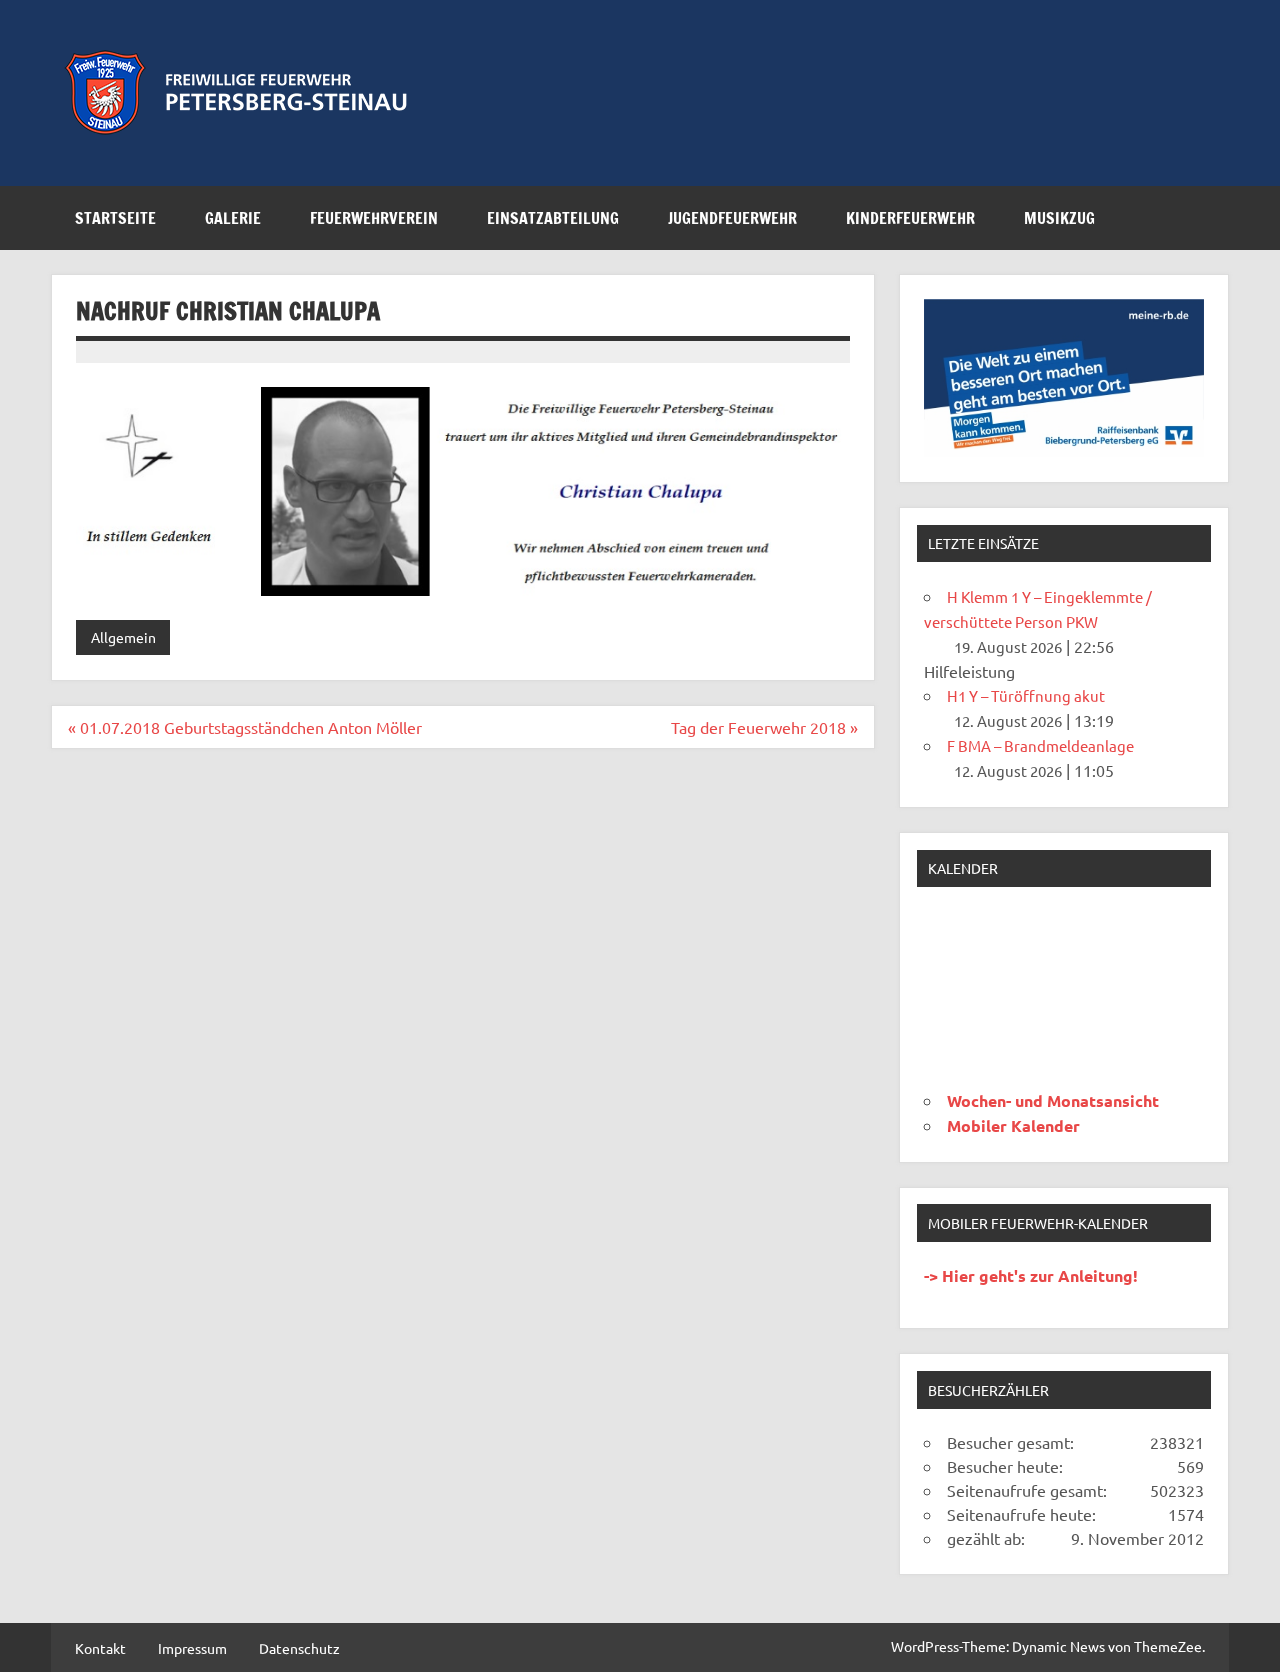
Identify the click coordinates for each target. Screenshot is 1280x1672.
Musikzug (1059, 218)
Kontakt (100, 1648)
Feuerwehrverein (374, 218)
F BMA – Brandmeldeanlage (1040, 745)
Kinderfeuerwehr (910, 218)
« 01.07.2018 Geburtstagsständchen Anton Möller (245, 727)
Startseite (115, 218)
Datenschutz (299, 1648)
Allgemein (123, 637)
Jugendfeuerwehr (732, 218)
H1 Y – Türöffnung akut (1026, 695)
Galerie (233, 218)
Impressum (192, 1648)
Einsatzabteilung (553, 218)
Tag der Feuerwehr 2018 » (764, 727)
